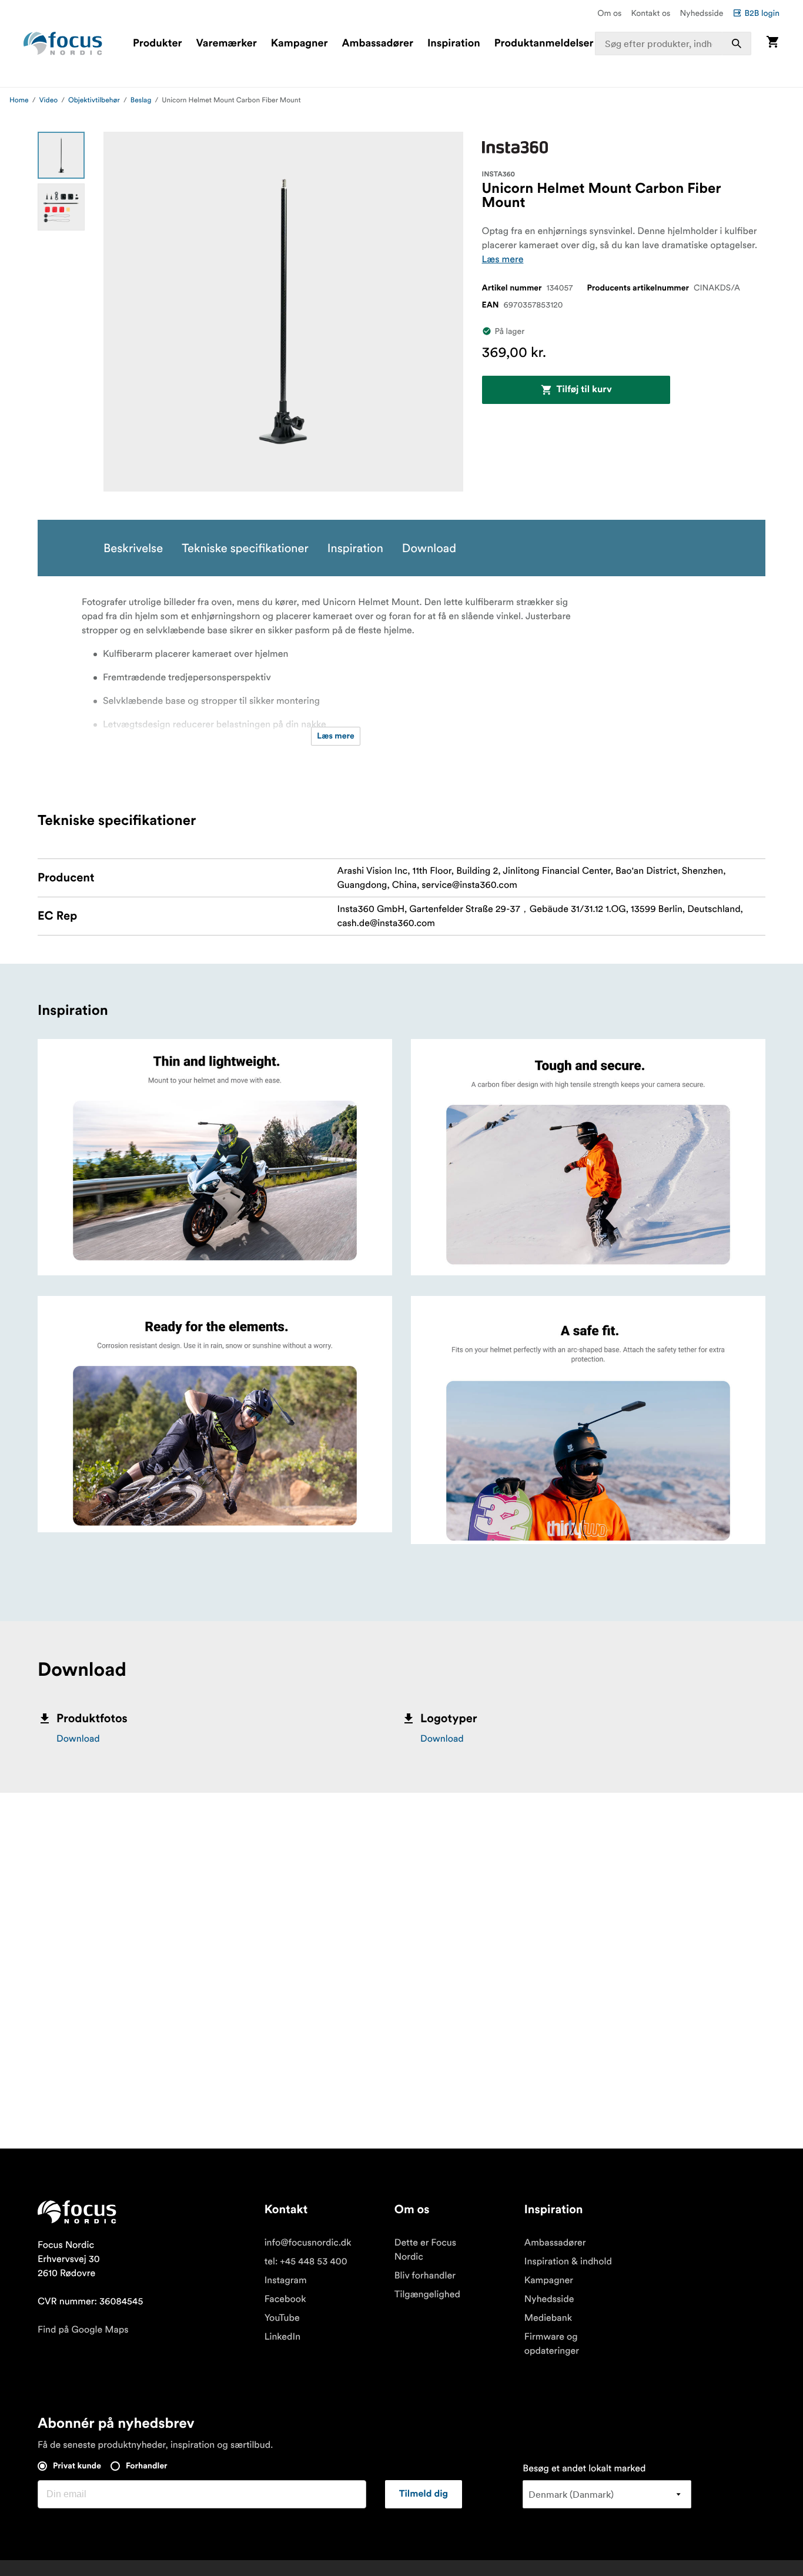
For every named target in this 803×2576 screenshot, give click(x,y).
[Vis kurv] (772, 43)
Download (78, 1739)
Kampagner (300, 44)
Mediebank (548, 2318)
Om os (609, 13)
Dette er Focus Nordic (425, 2250)
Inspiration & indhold (568, 2261)
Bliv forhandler (425, 2276)
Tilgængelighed (427, 2294)
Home (19, 100)
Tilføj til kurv (584, 390)
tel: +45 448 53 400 (306, 2261)
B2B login (762, 13)
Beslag (141, 100)
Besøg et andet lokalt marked (584, 2468)
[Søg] (737, 44)
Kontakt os (650, 13)
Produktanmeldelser (544, 44)
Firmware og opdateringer (552, 2344)
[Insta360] (515, 147)
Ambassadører (378, 44)
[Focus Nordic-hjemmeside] (63, 44)
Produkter (157, 44)
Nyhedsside (701, 13)
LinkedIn (282, 2337)
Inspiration (454, 44)
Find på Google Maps (83, 2330)
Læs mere (503, 259)
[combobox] (673, 44)
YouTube (282, 2318)
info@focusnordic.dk (308, 2243)
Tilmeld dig (424, 2494)
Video (49, 100)
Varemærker (226, 44)
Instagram (286, 2280)
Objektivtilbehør (94, 100)
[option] (61, 155)
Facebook (285, 2299)
